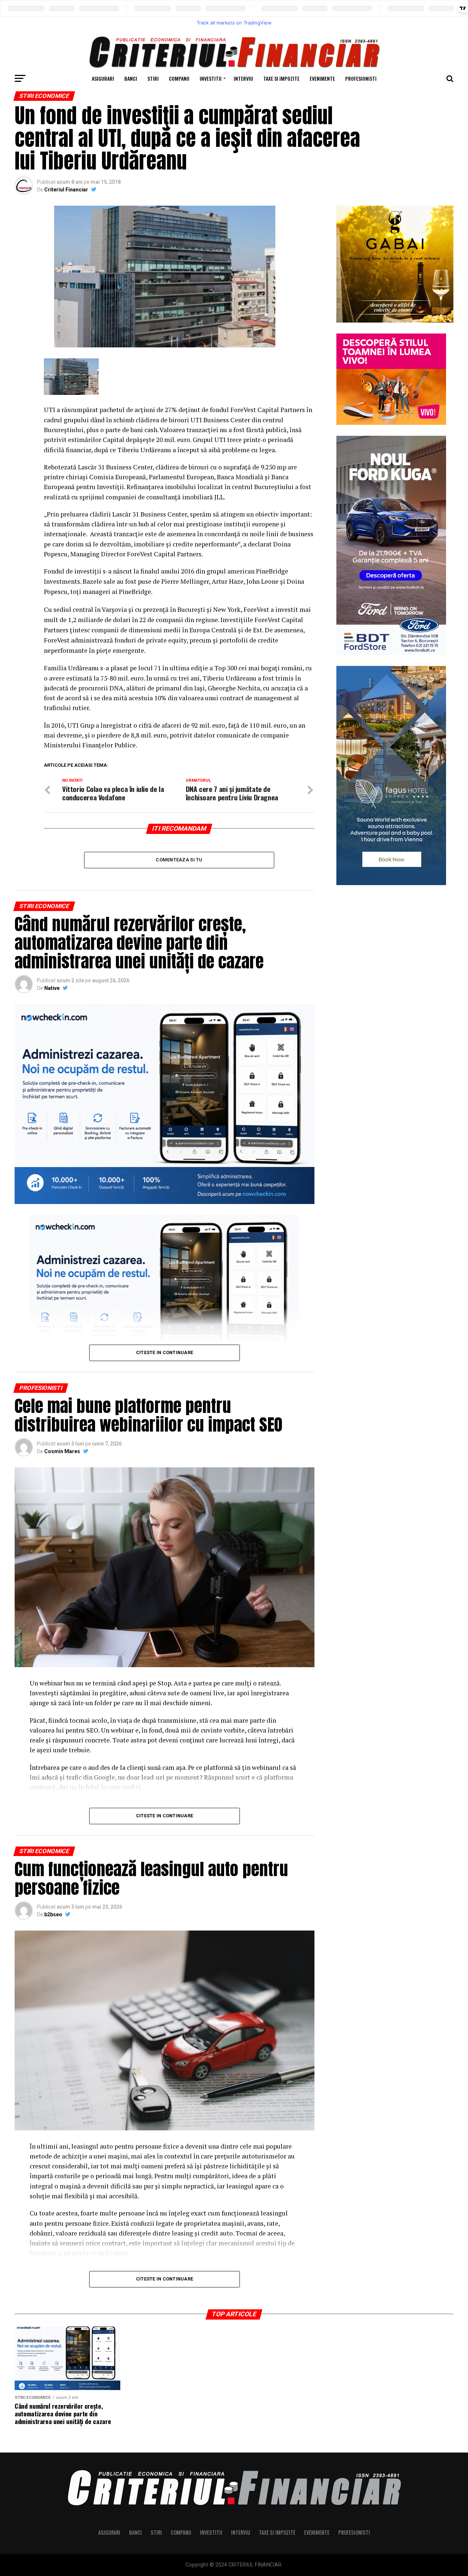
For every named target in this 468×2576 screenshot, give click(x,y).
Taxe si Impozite (281, 78)
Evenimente (322, 78)
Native (52, 988)
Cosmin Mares (62, 1451)
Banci (131, 78)
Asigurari (103, 78)
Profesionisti (361, 78)
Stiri (153, 78)
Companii (179, 78)
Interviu (243, 78)
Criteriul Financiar (66, 190)
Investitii (211, 78)
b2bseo (53, 1914)
